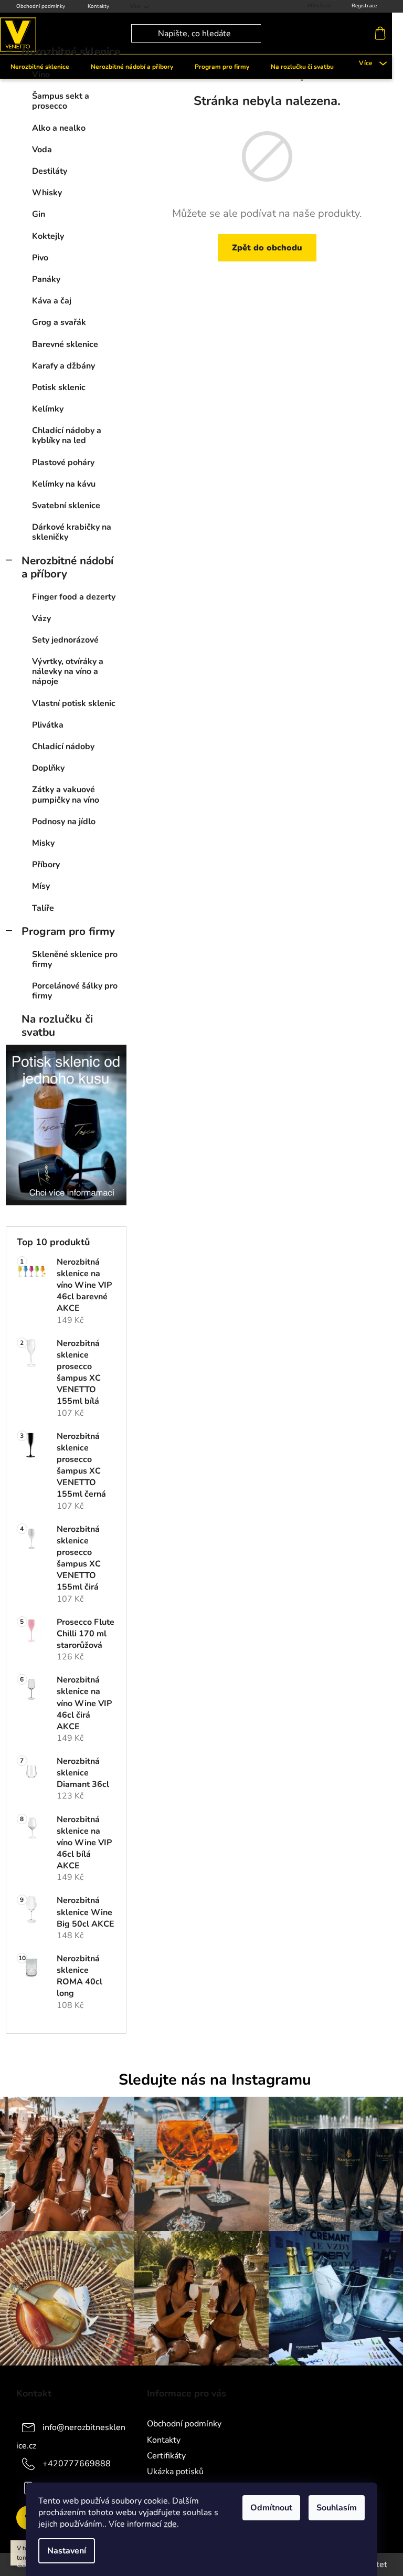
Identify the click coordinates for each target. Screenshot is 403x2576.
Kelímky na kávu (64, 484)
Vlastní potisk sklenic (74, 703)
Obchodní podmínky (41, 6)
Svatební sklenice (66, 506)
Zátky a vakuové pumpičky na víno (66, 795)
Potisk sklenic (59, 387)
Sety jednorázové (65, 640)
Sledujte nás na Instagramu (215, 2080)
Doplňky (48, 768)
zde (170, 2524)
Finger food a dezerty (74, 597)
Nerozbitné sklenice (71, 51)
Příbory (46, 865)
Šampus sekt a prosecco (61, 101)
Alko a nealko (59, 128)
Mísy (41, 886)
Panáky (46, 279)
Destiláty (50, 171)
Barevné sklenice (65, 344)
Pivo (40, 258)
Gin (39, 214)
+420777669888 (77, 2463)
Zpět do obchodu (267, 248)
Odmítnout (271, 2508)
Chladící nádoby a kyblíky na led (67, 435)
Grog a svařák (59, 322)
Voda (42, 150)
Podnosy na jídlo (64, 822)
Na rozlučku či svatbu (57, 1026)
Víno (41, 75)
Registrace (364, 6)
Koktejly (48, 236)
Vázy (41, 618)
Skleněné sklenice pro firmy (75, 959)
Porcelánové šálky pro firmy (75, 991)
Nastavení (67, 2551)
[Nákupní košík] (383, 34)
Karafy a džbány (63, 366)
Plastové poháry (63, 462)
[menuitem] (132, 67)
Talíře (43, 908)
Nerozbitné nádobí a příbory (67, 567)
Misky (43, 843)
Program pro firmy (68, 931)
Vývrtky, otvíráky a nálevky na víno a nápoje (68, 671)
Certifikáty (166, 2456)
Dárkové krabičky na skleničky (72, 532)
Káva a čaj (52, 301)
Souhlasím (337, 2508)
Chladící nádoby (63, 746)
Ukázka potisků (175, 2472)
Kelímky (48, 409)
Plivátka (48, 725)
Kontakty (98, 6)
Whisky (47, 193)
